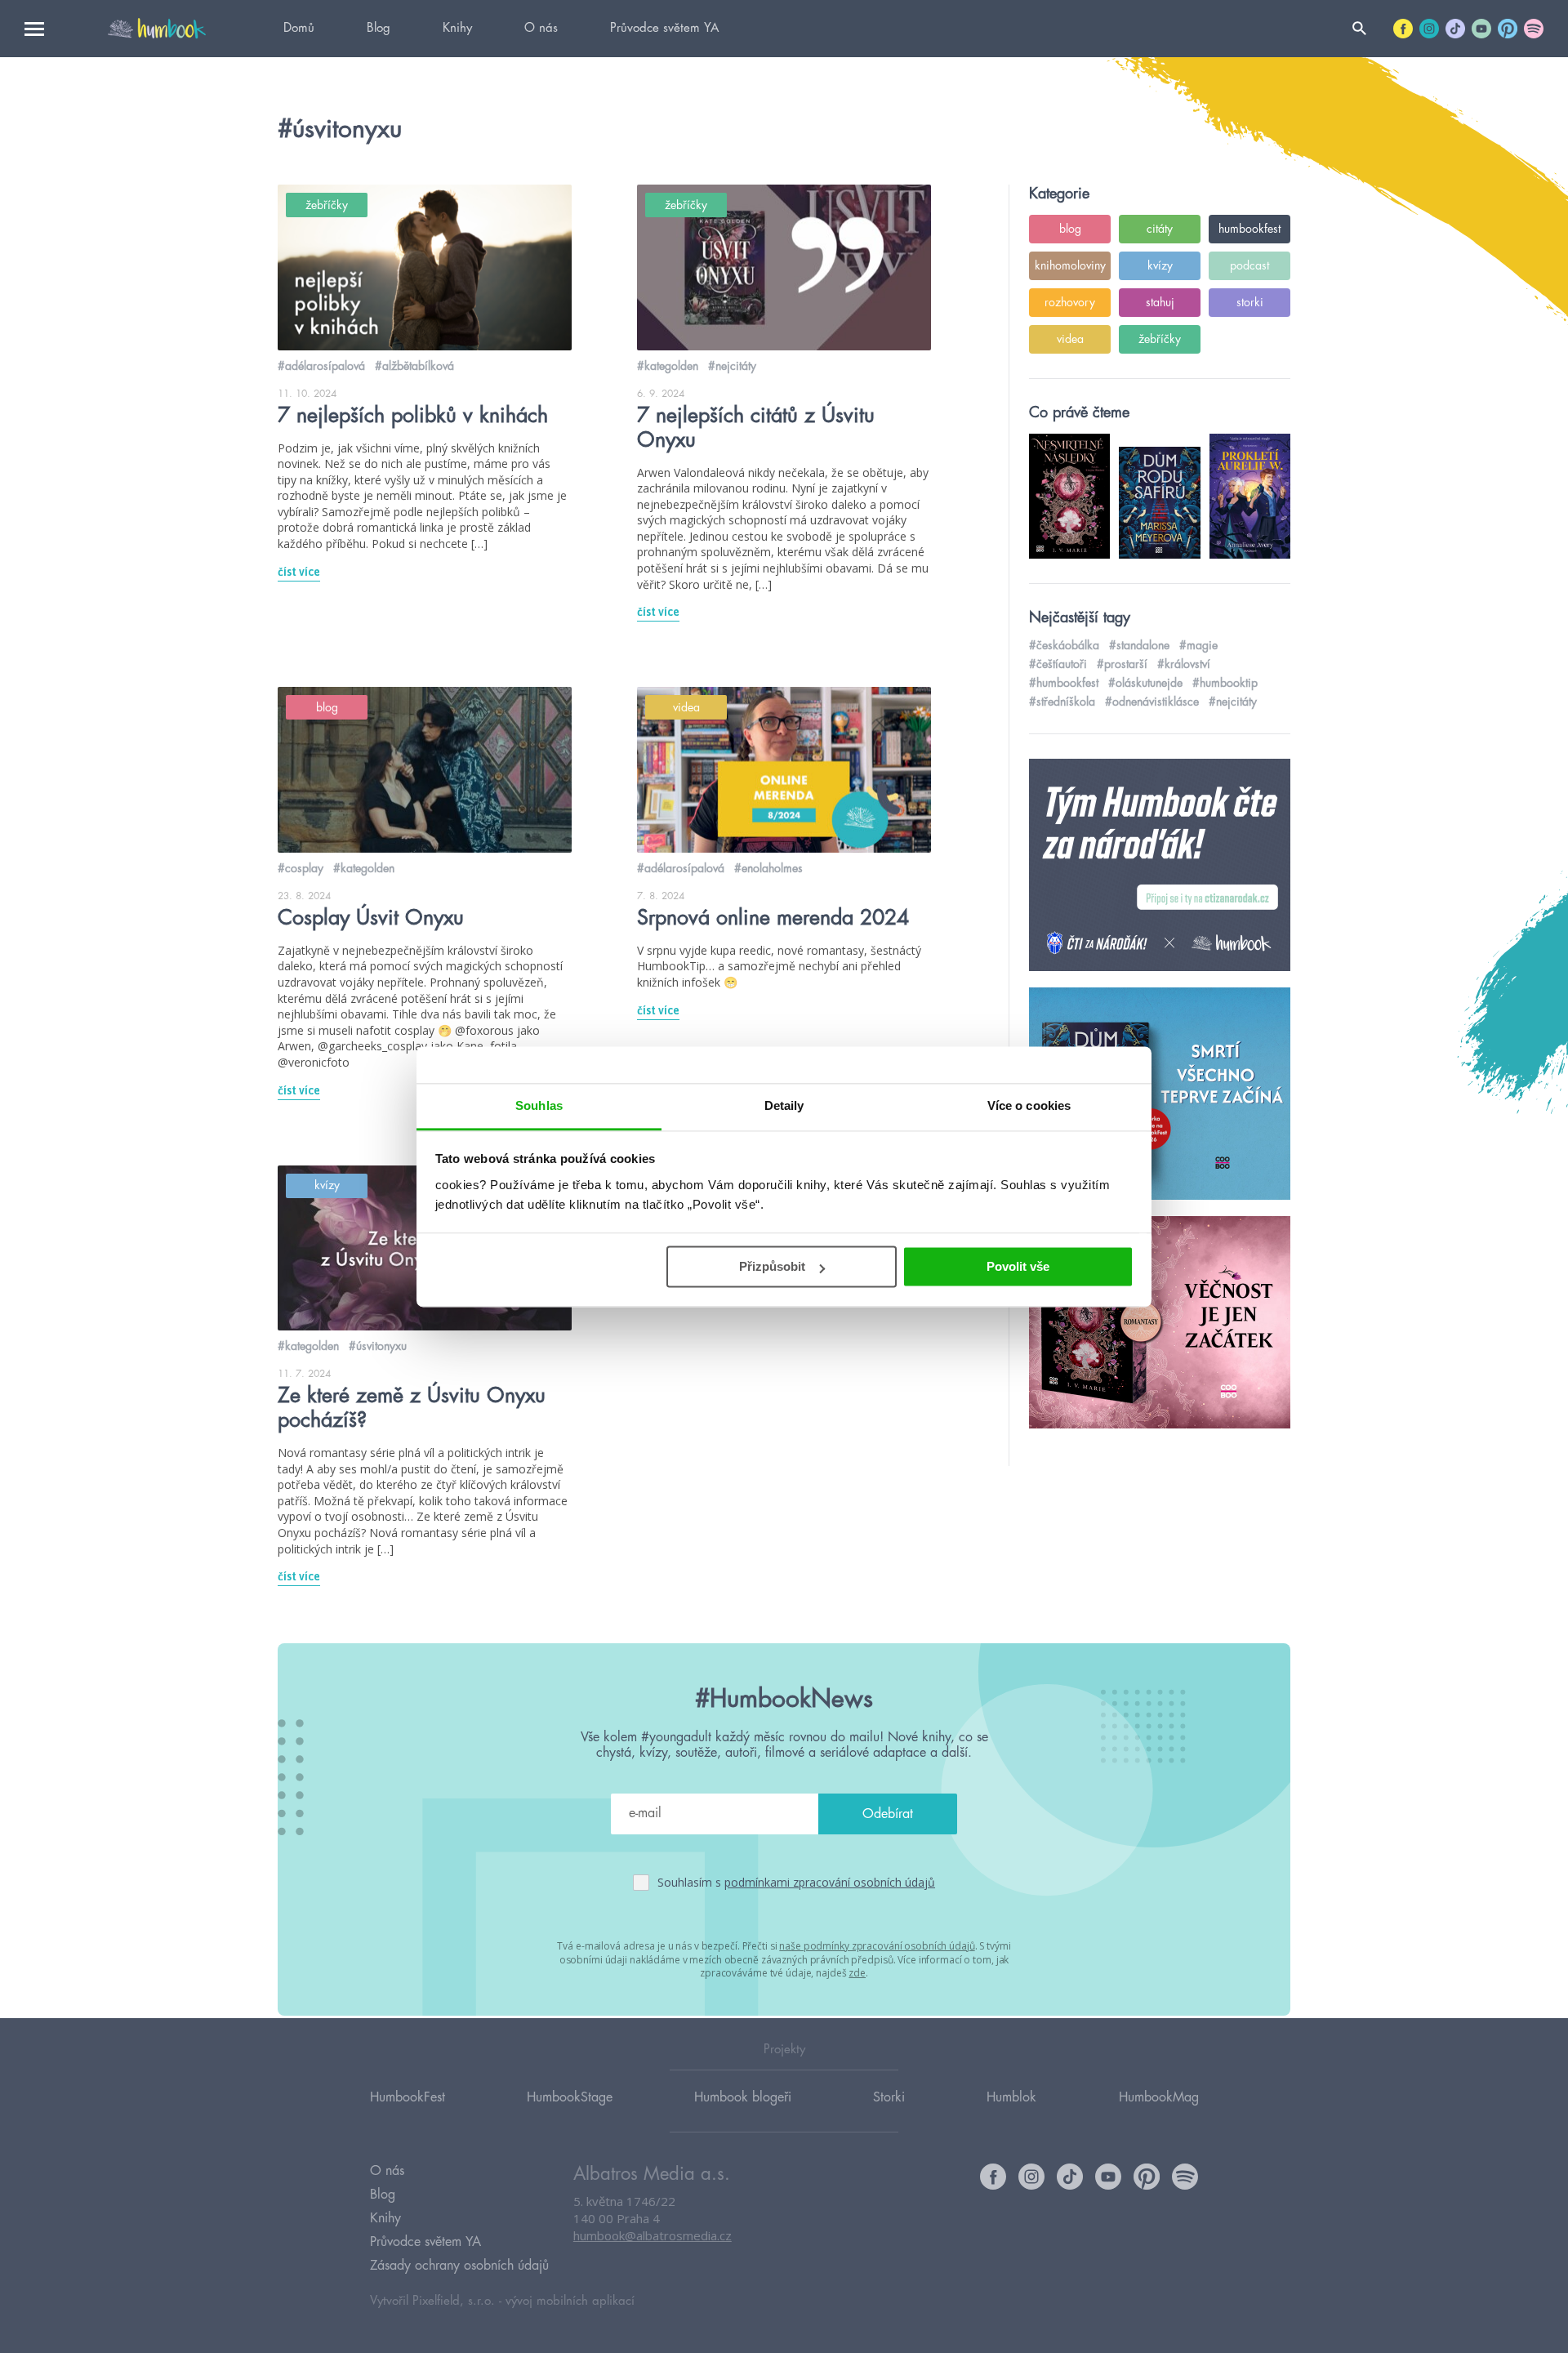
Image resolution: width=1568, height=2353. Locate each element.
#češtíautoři (1058, 664)
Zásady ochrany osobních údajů (459, 2266)
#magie (1198, 645)
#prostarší (1122, 664)
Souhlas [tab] (539, 1105)
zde (857, 1973)
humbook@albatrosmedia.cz (653, 2235)
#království (1184, 664)
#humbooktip (1225, 683)
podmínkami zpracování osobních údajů (830, 1882)
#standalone (1139, 645)
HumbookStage (570, 2097)
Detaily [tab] (784, 1105)
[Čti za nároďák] (1160, 866)
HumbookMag (1159, 2097)
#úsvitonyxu (378, 1346)
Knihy (457, 28)
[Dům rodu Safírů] (1160, 1094)
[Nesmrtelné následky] (1160, 1323)
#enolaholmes (768, 868)
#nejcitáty (732, 366)
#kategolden (668, 366)
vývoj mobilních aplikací (570, 2301)
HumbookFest (408, 2097)
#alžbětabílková (414, 366)
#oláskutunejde (1145, 683)
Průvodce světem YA (664, 28)
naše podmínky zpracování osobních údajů (877, 1946)
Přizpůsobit (772, 1266)
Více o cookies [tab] (1029, 1105)
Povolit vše (1018, 1266)
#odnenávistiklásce (1152, 702)
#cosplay (301, 868)
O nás (541, 28)
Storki (889, 2097)
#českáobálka (1064, 645)
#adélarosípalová (321, 366)
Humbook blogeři (743, 2097)
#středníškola (1062, 702)
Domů (299, 28)
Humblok (1011, 2097)
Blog (379, 28)
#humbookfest (1064, 683)
